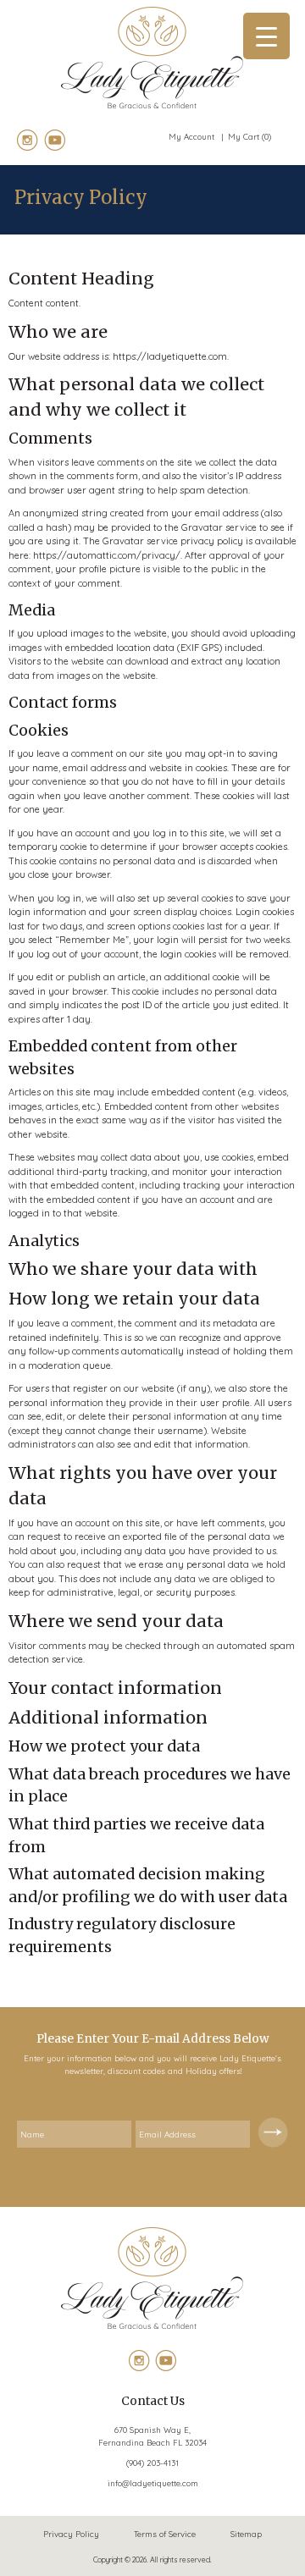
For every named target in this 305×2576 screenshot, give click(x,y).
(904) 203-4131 (152, 2463)
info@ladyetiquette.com (153, 2483)
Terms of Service (165, 2534)
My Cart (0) (250, 136)
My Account (193, 136)
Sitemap (246, 2534)
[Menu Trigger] (266, 36)
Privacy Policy (71, 2534)
